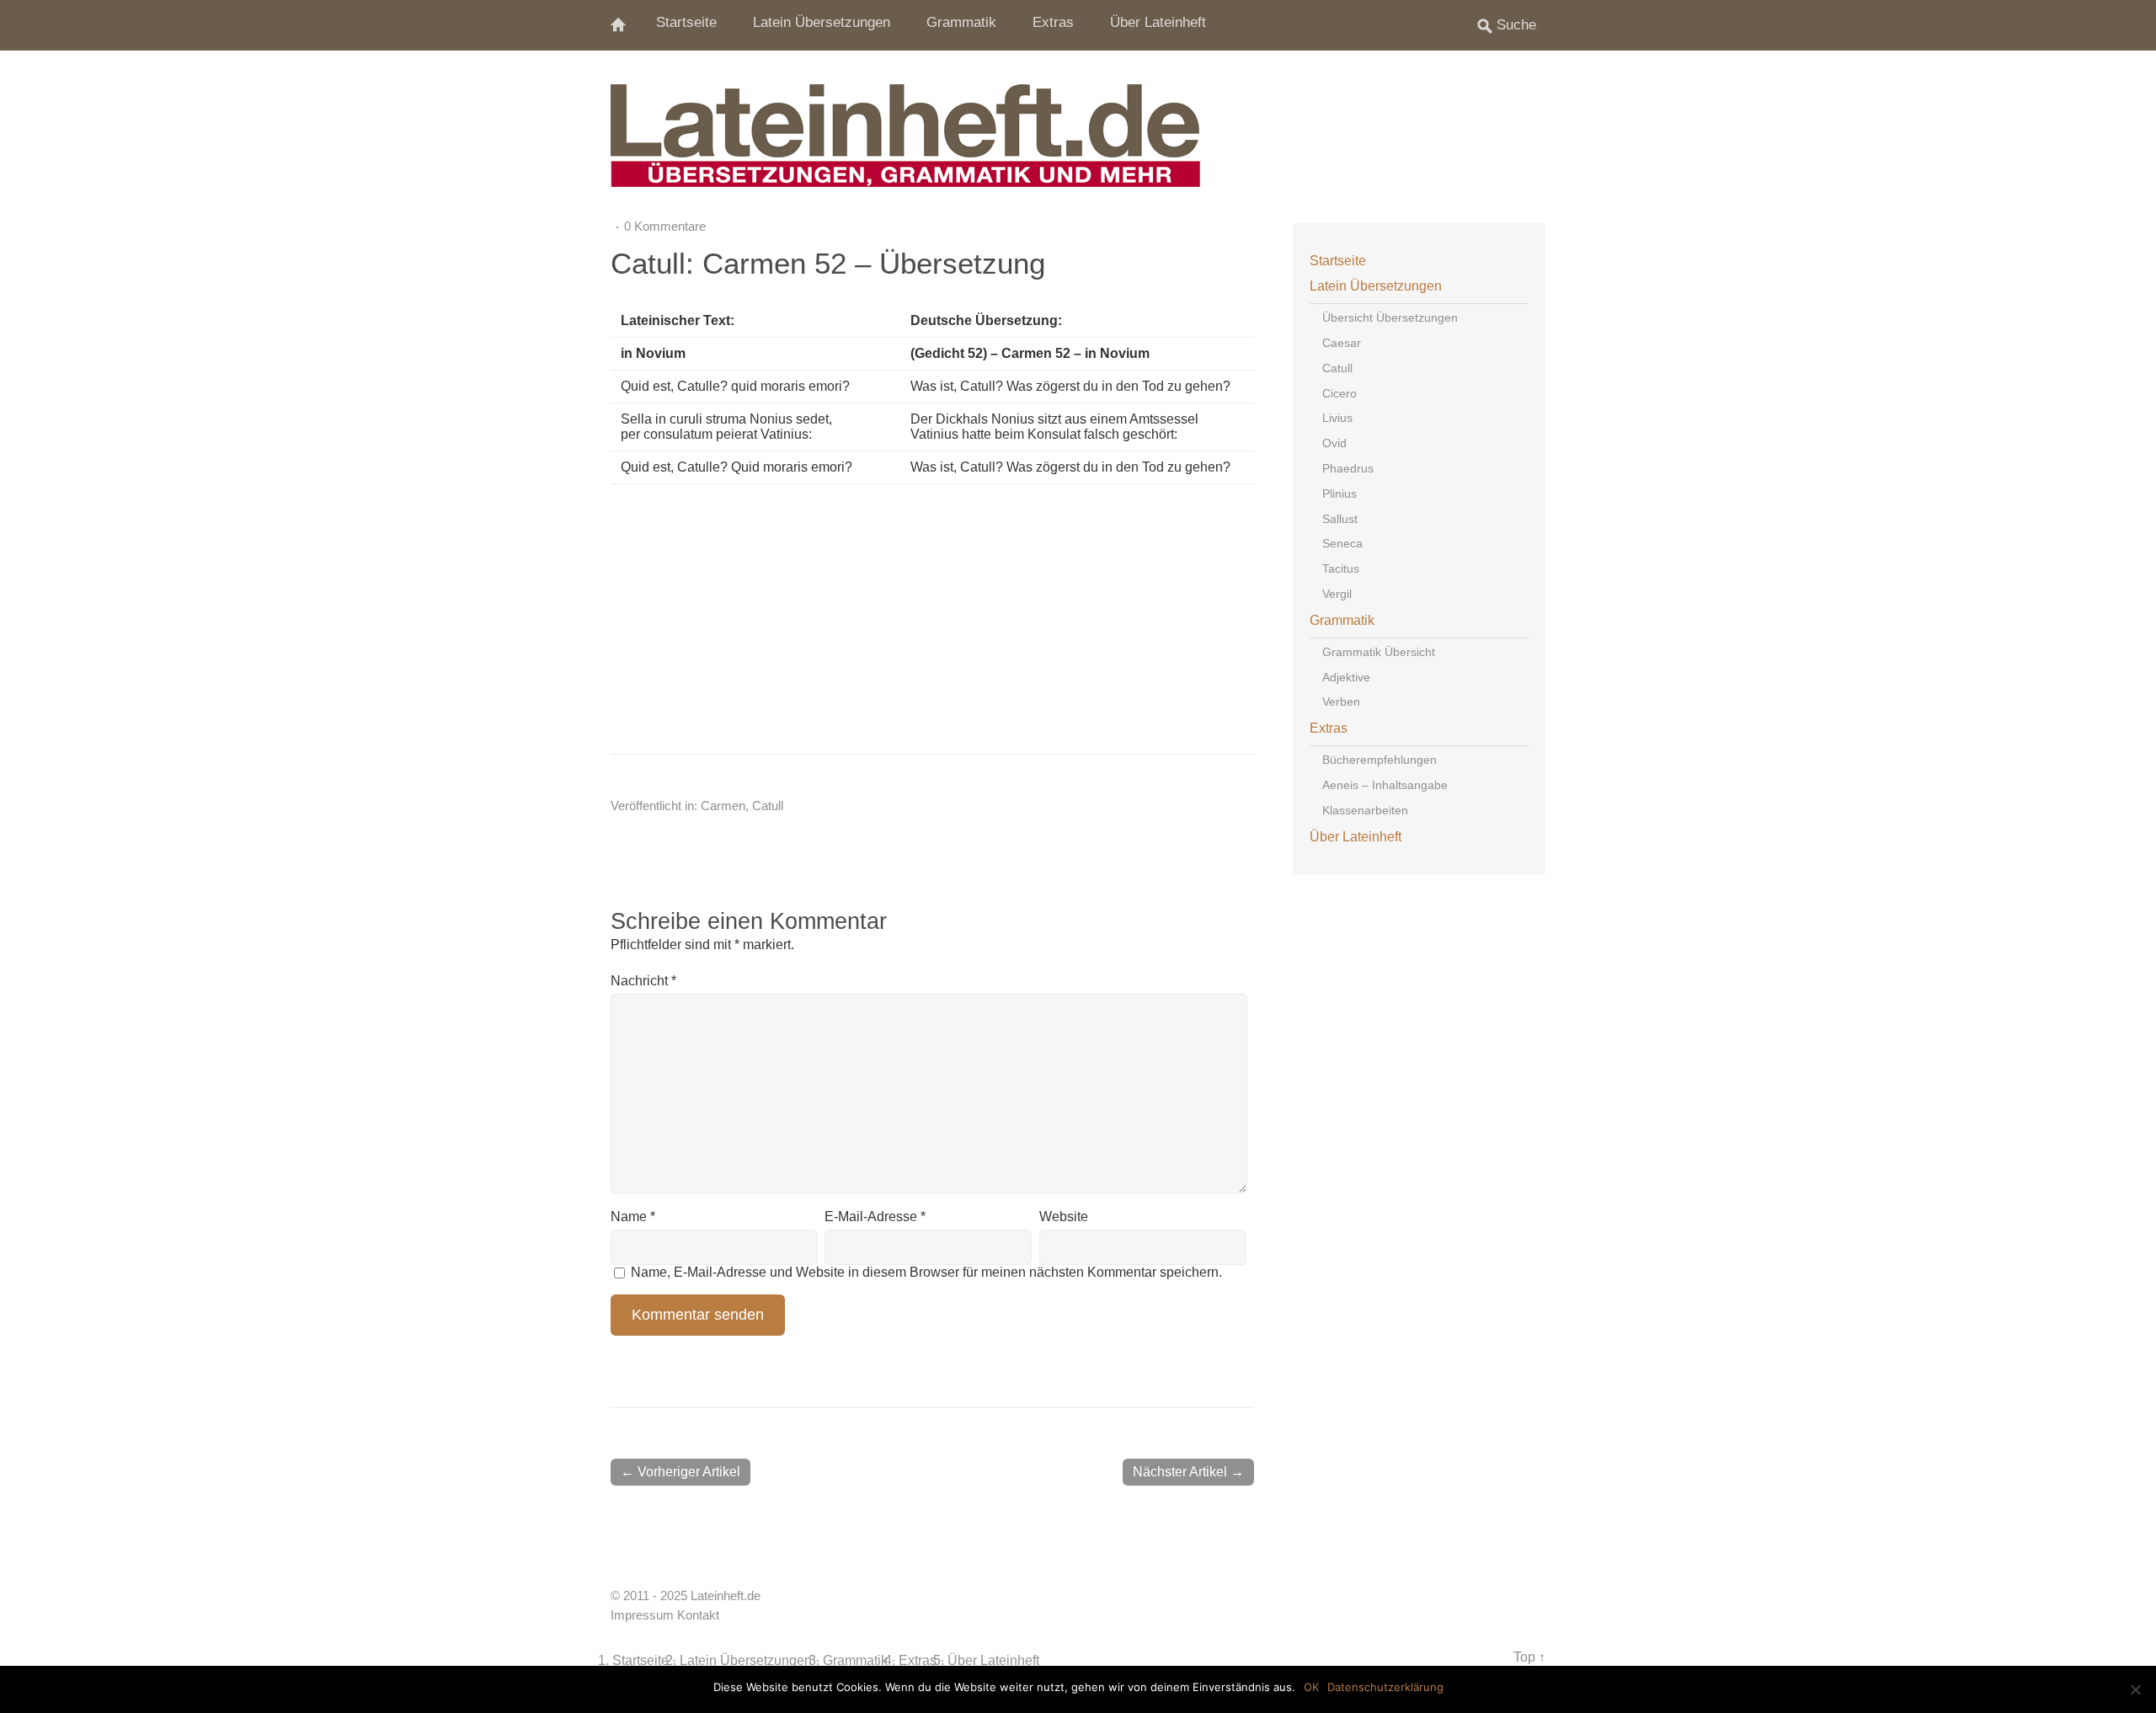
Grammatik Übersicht (1379, 652)
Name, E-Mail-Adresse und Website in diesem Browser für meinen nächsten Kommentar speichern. (926, 1272)
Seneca (1342, 543)
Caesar (1342, 343)
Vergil (1337, 594)
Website (1064, 1217)
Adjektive (1346, 677)
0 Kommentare (665, 226)
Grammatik (961, 22)
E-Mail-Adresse (875, 1217)
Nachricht (643, 981)
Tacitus (1341, 568)
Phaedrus (1348, 468)
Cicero (1339, 393)
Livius (1337, 418)
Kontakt (698, 1615)
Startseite (686, 22)
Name (633, 1217)
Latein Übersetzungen (822, 22)
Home (627, 25)
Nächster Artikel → (1188, 1472)
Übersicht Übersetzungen (1390, 318)
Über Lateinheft (1158, 22)
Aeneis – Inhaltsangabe (1385, 785)
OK (1311, 1687)
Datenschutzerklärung (1385, 1687)
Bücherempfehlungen (1380, 760)
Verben (1341, 702)
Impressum (642, 1615)
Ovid (1334, 443)
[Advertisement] (1037, 619)
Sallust (1340, 519)
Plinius (1339, 494)
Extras (1053, 22)
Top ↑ (1529, 1657)
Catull (768, 806)
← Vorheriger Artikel (680, 1472)
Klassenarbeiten (1365, 810)
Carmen (723, 806)
